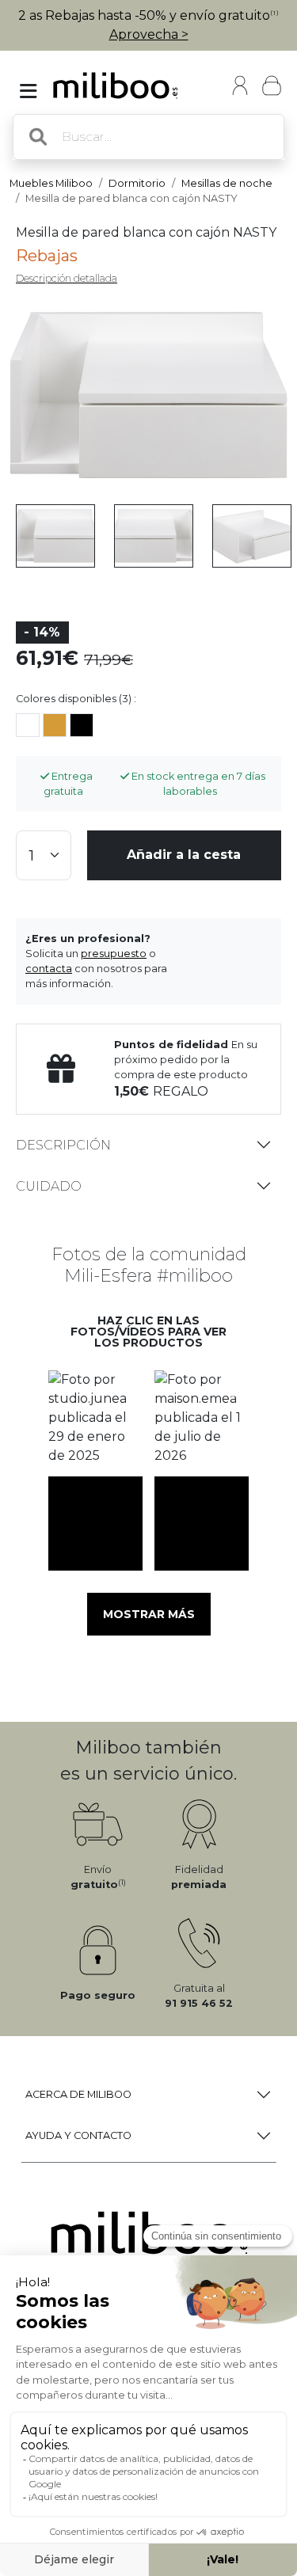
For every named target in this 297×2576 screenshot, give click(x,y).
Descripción (63, 1145)
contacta (49, 969)
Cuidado (49, 1186)
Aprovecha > (149, 34)
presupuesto (114, 954)
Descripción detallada (67, 278)
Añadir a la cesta (184, 855)
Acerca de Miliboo (78, 2094)
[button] (96, 1417)
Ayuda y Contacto (78, 2135)
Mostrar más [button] (149, 1614)
